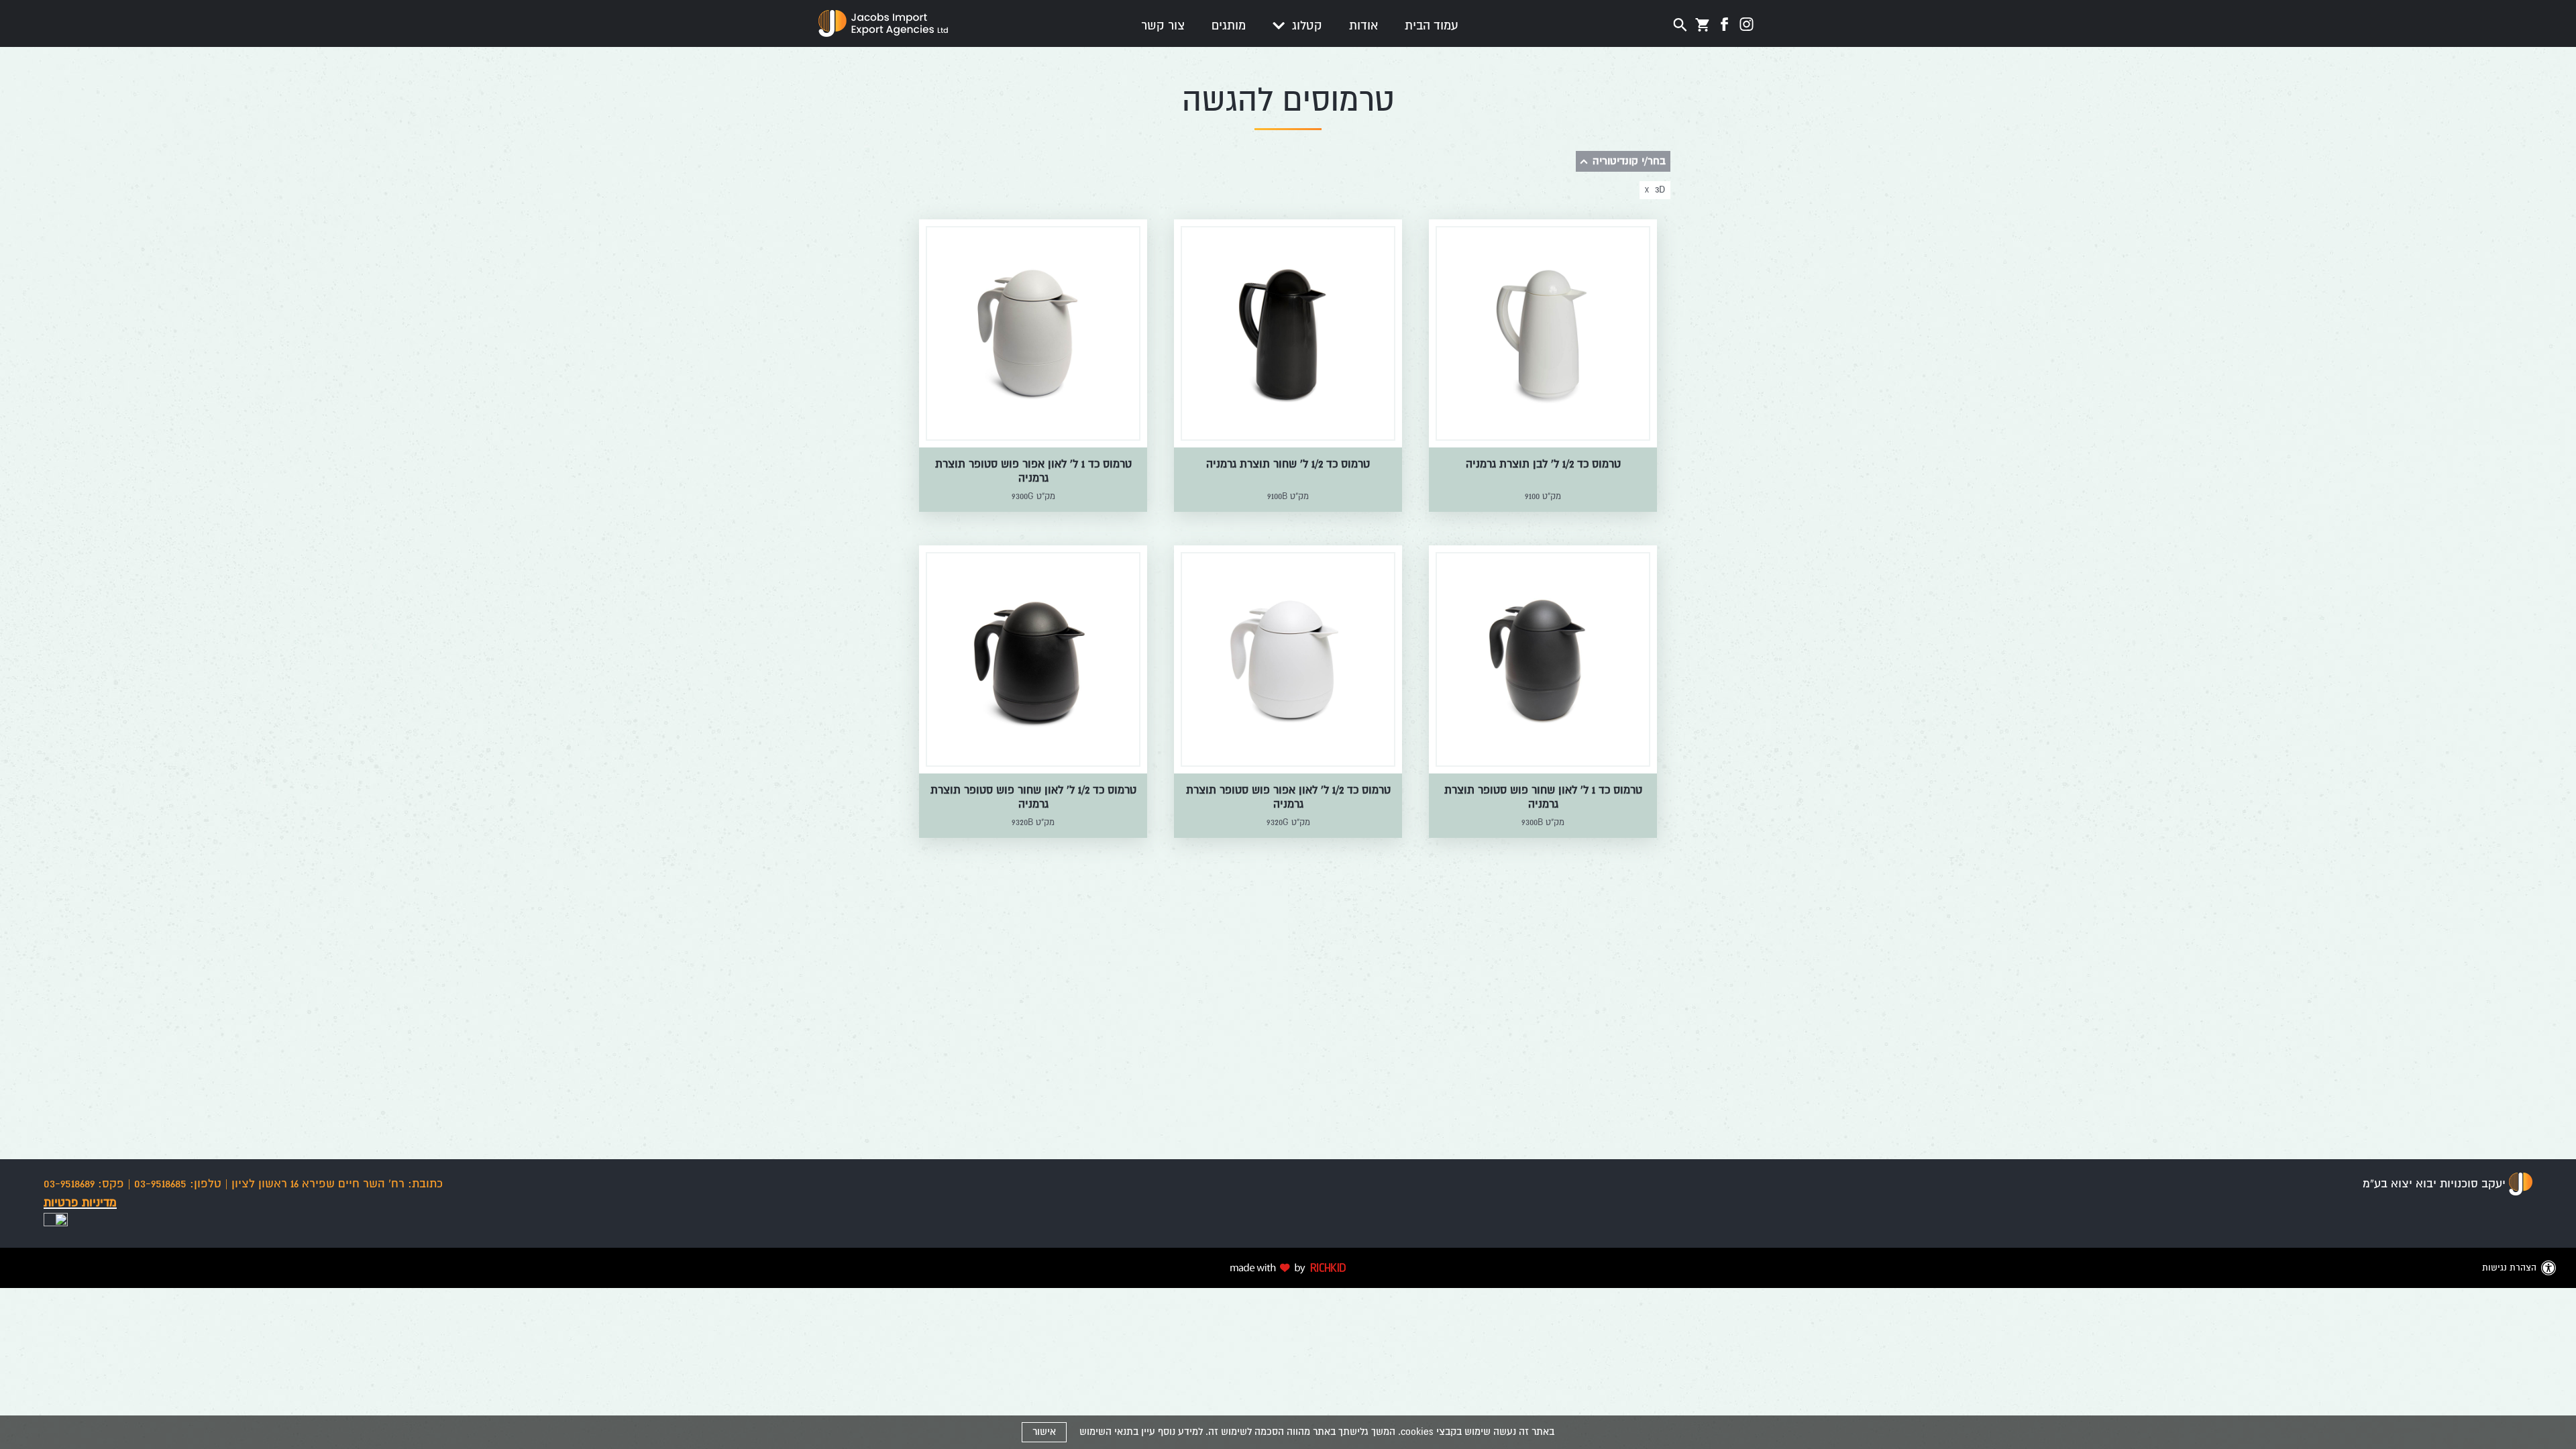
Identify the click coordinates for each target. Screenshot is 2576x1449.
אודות (1363, 25)
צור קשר (1163, 25)
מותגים (1229, 25)
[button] (1288, 26)
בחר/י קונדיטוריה (1629, 161)
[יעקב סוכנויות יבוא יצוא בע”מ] (2521, 1184)
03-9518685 (178, 1184)
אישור (1044, 1432)
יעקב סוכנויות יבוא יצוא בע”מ (2434, 1184)
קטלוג (1305, 25)
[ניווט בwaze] (56, 1223)
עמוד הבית (1432, 25)
